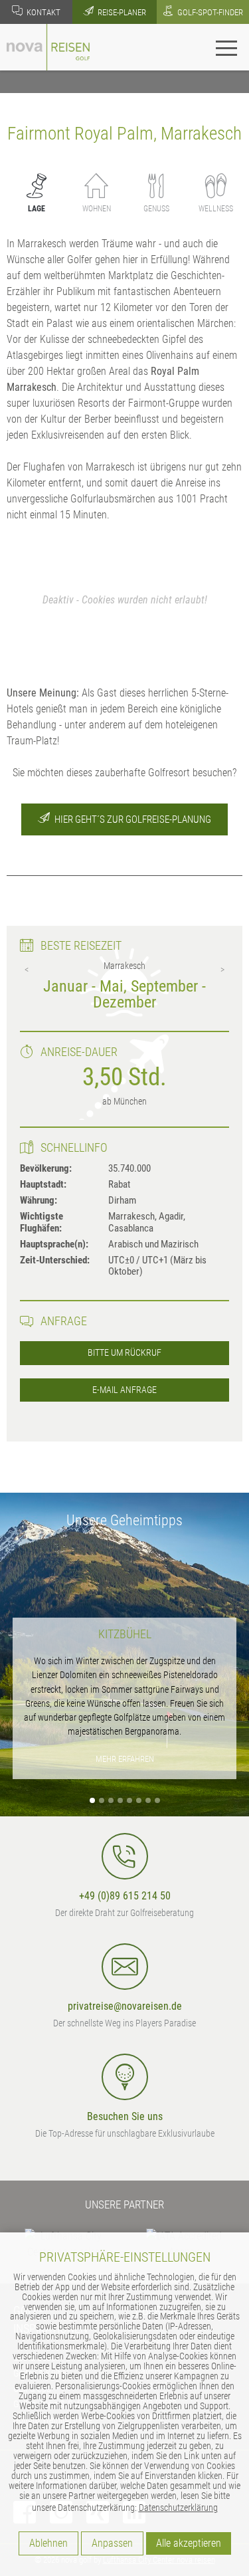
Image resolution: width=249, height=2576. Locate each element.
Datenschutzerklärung (178, 2508)
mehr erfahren (125, 1759)
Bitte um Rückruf (124, 1353)
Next (222, 970)
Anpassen (112, 2543)
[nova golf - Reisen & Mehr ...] (48, 46)
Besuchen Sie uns (125, 2116)
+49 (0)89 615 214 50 (125, 1896)
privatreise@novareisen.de (125, 2006)
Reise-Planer (121, 12)
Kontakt (42, 12)
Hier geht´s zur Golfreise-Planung (132, 819)
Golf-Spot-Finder (209, 12)
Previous (27, 970)
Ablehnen (48, 2543)
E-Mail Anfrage (124, 1390)
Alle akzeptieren (189, 2543)
